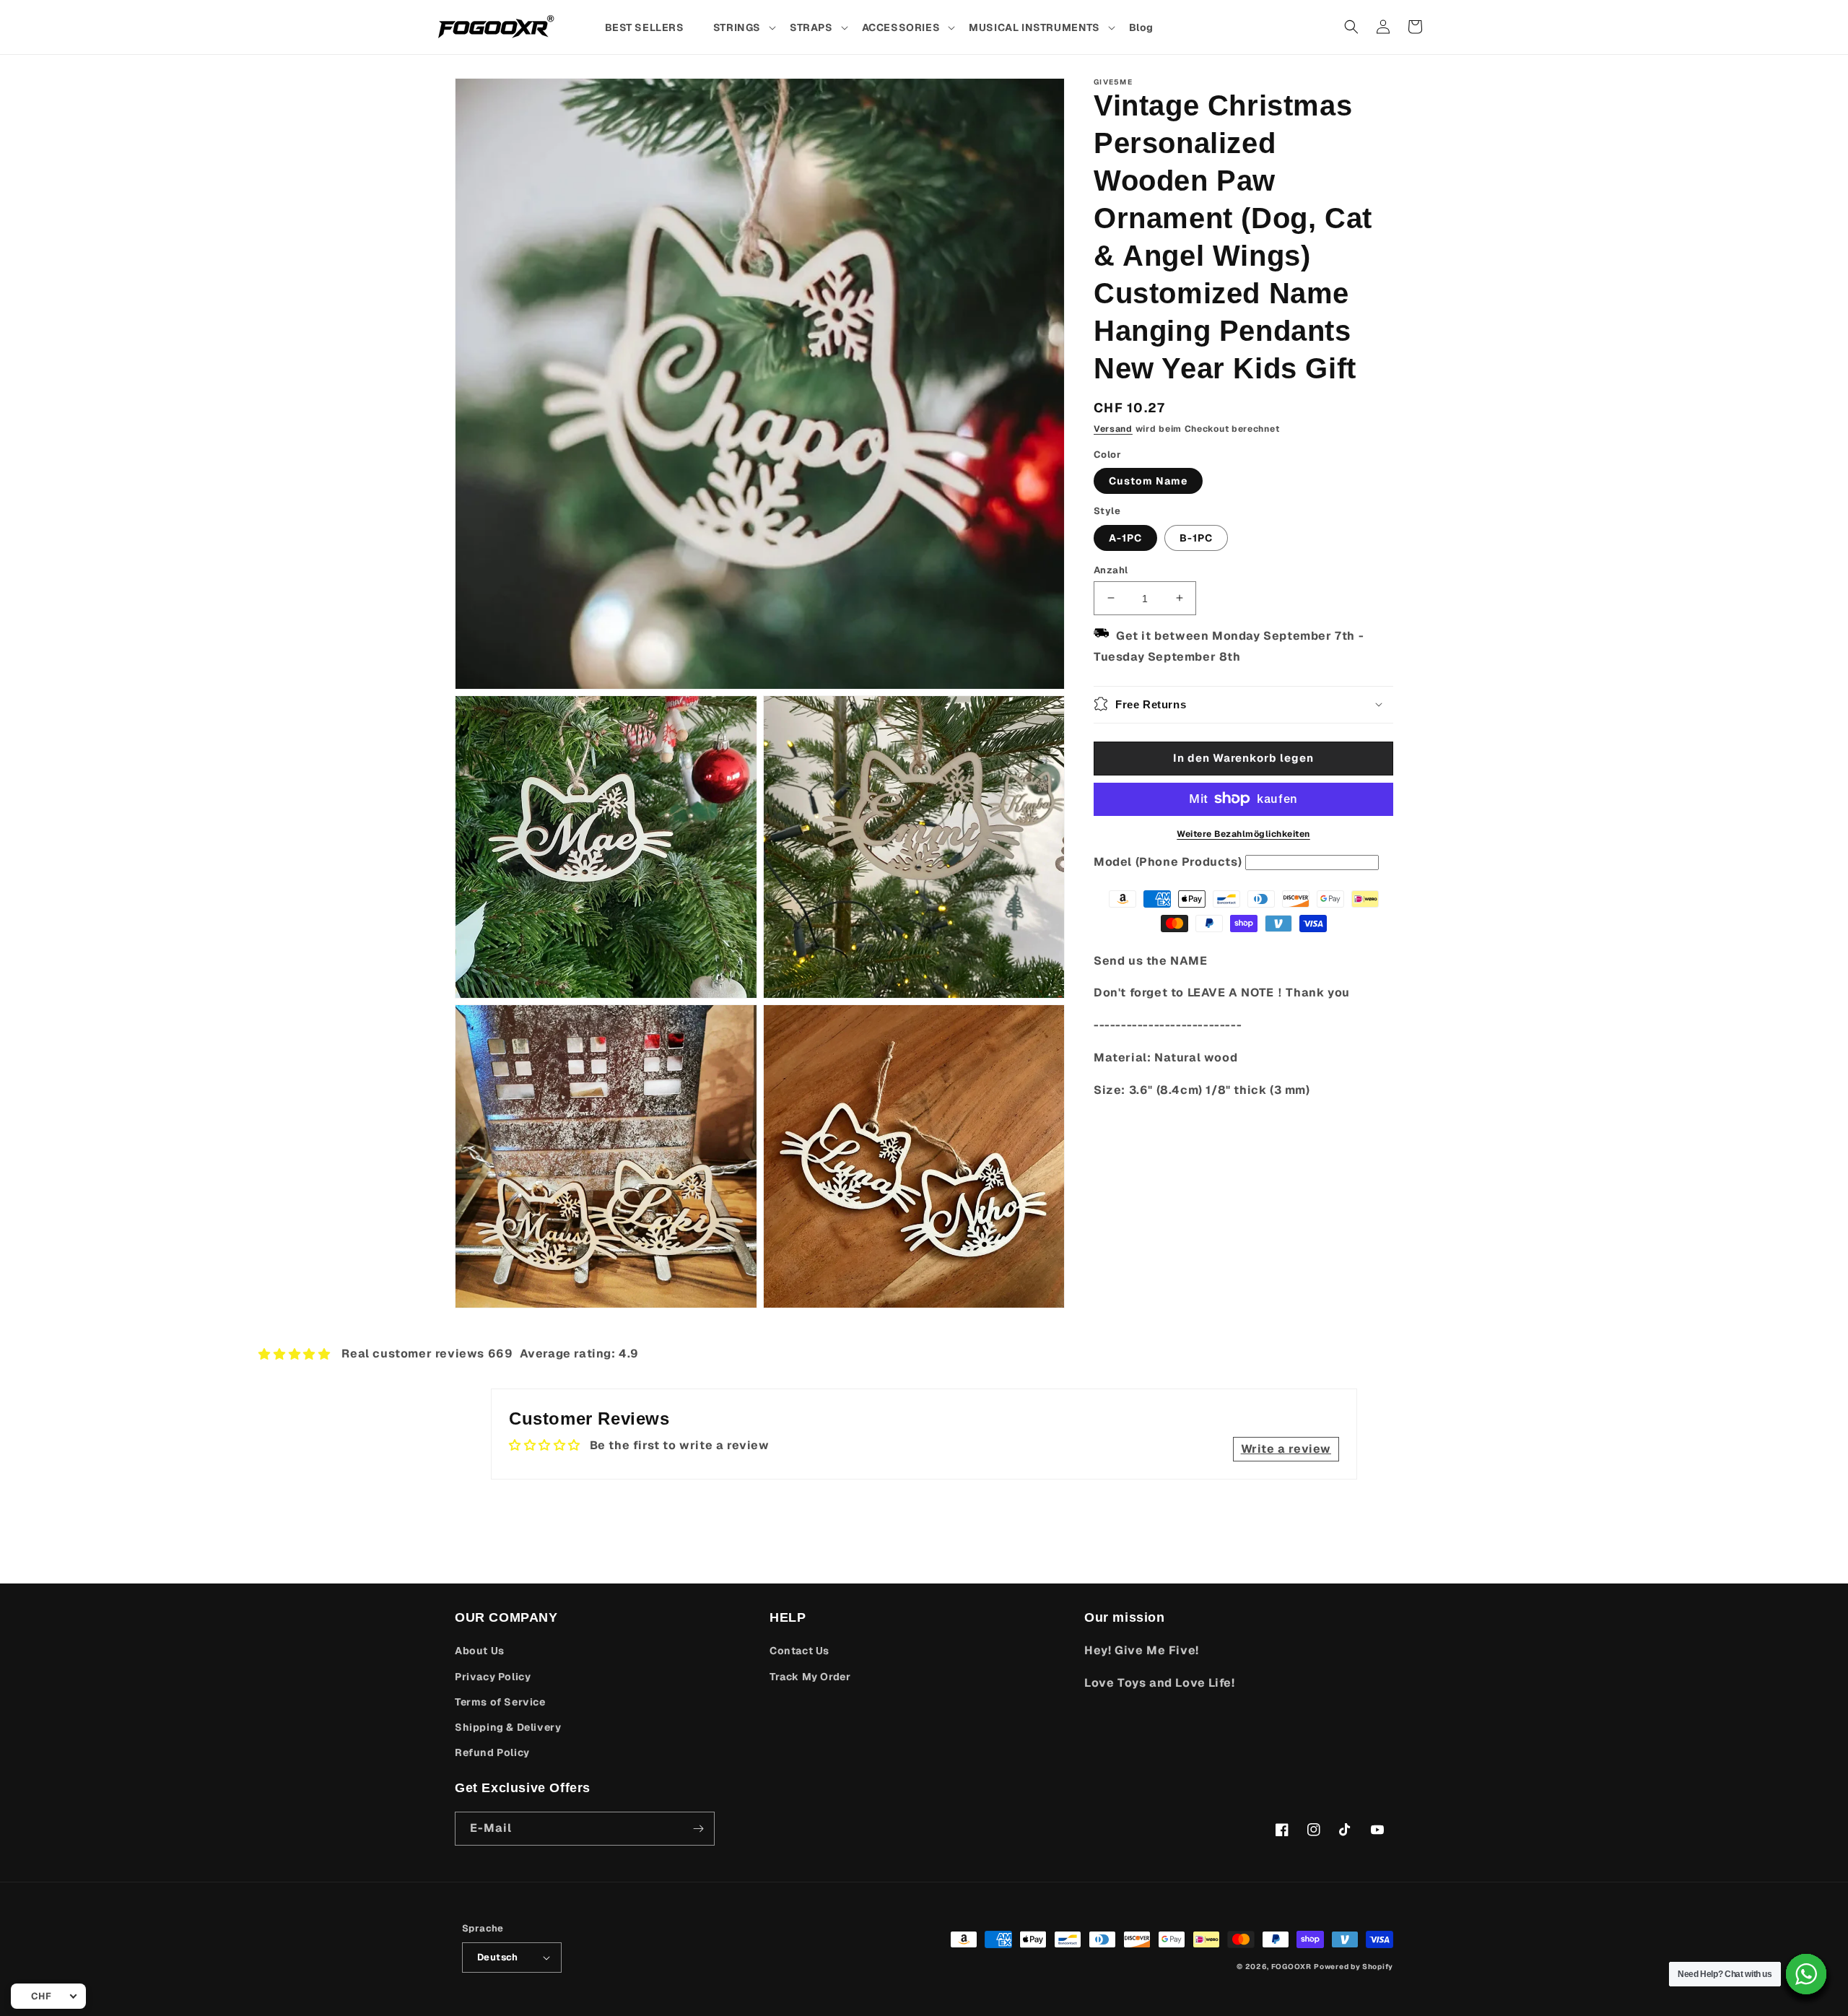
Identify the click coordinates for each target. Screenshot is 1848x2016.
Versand (1113, 429)
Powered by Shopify (1354, 1967)
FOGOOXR (1291, 1967)
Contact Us (799, 1651)
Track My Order (810, 1677)
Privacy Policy (493, 1677)
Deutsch (498, 1957)
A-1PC (1125, 537)
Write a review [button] (1286, 1449)
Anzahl (1111, 569)
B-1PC (1196, 537)
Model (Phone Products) (1168, 861)
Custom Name (1148, 480)
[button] (744, 27)
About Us (480, 1651)
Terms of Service (500, 1702)
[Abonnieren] (698, 1829)
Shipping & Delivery (508, 1727)
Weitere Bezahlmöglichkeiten (1243, 833)
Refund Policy (492, 1752)
